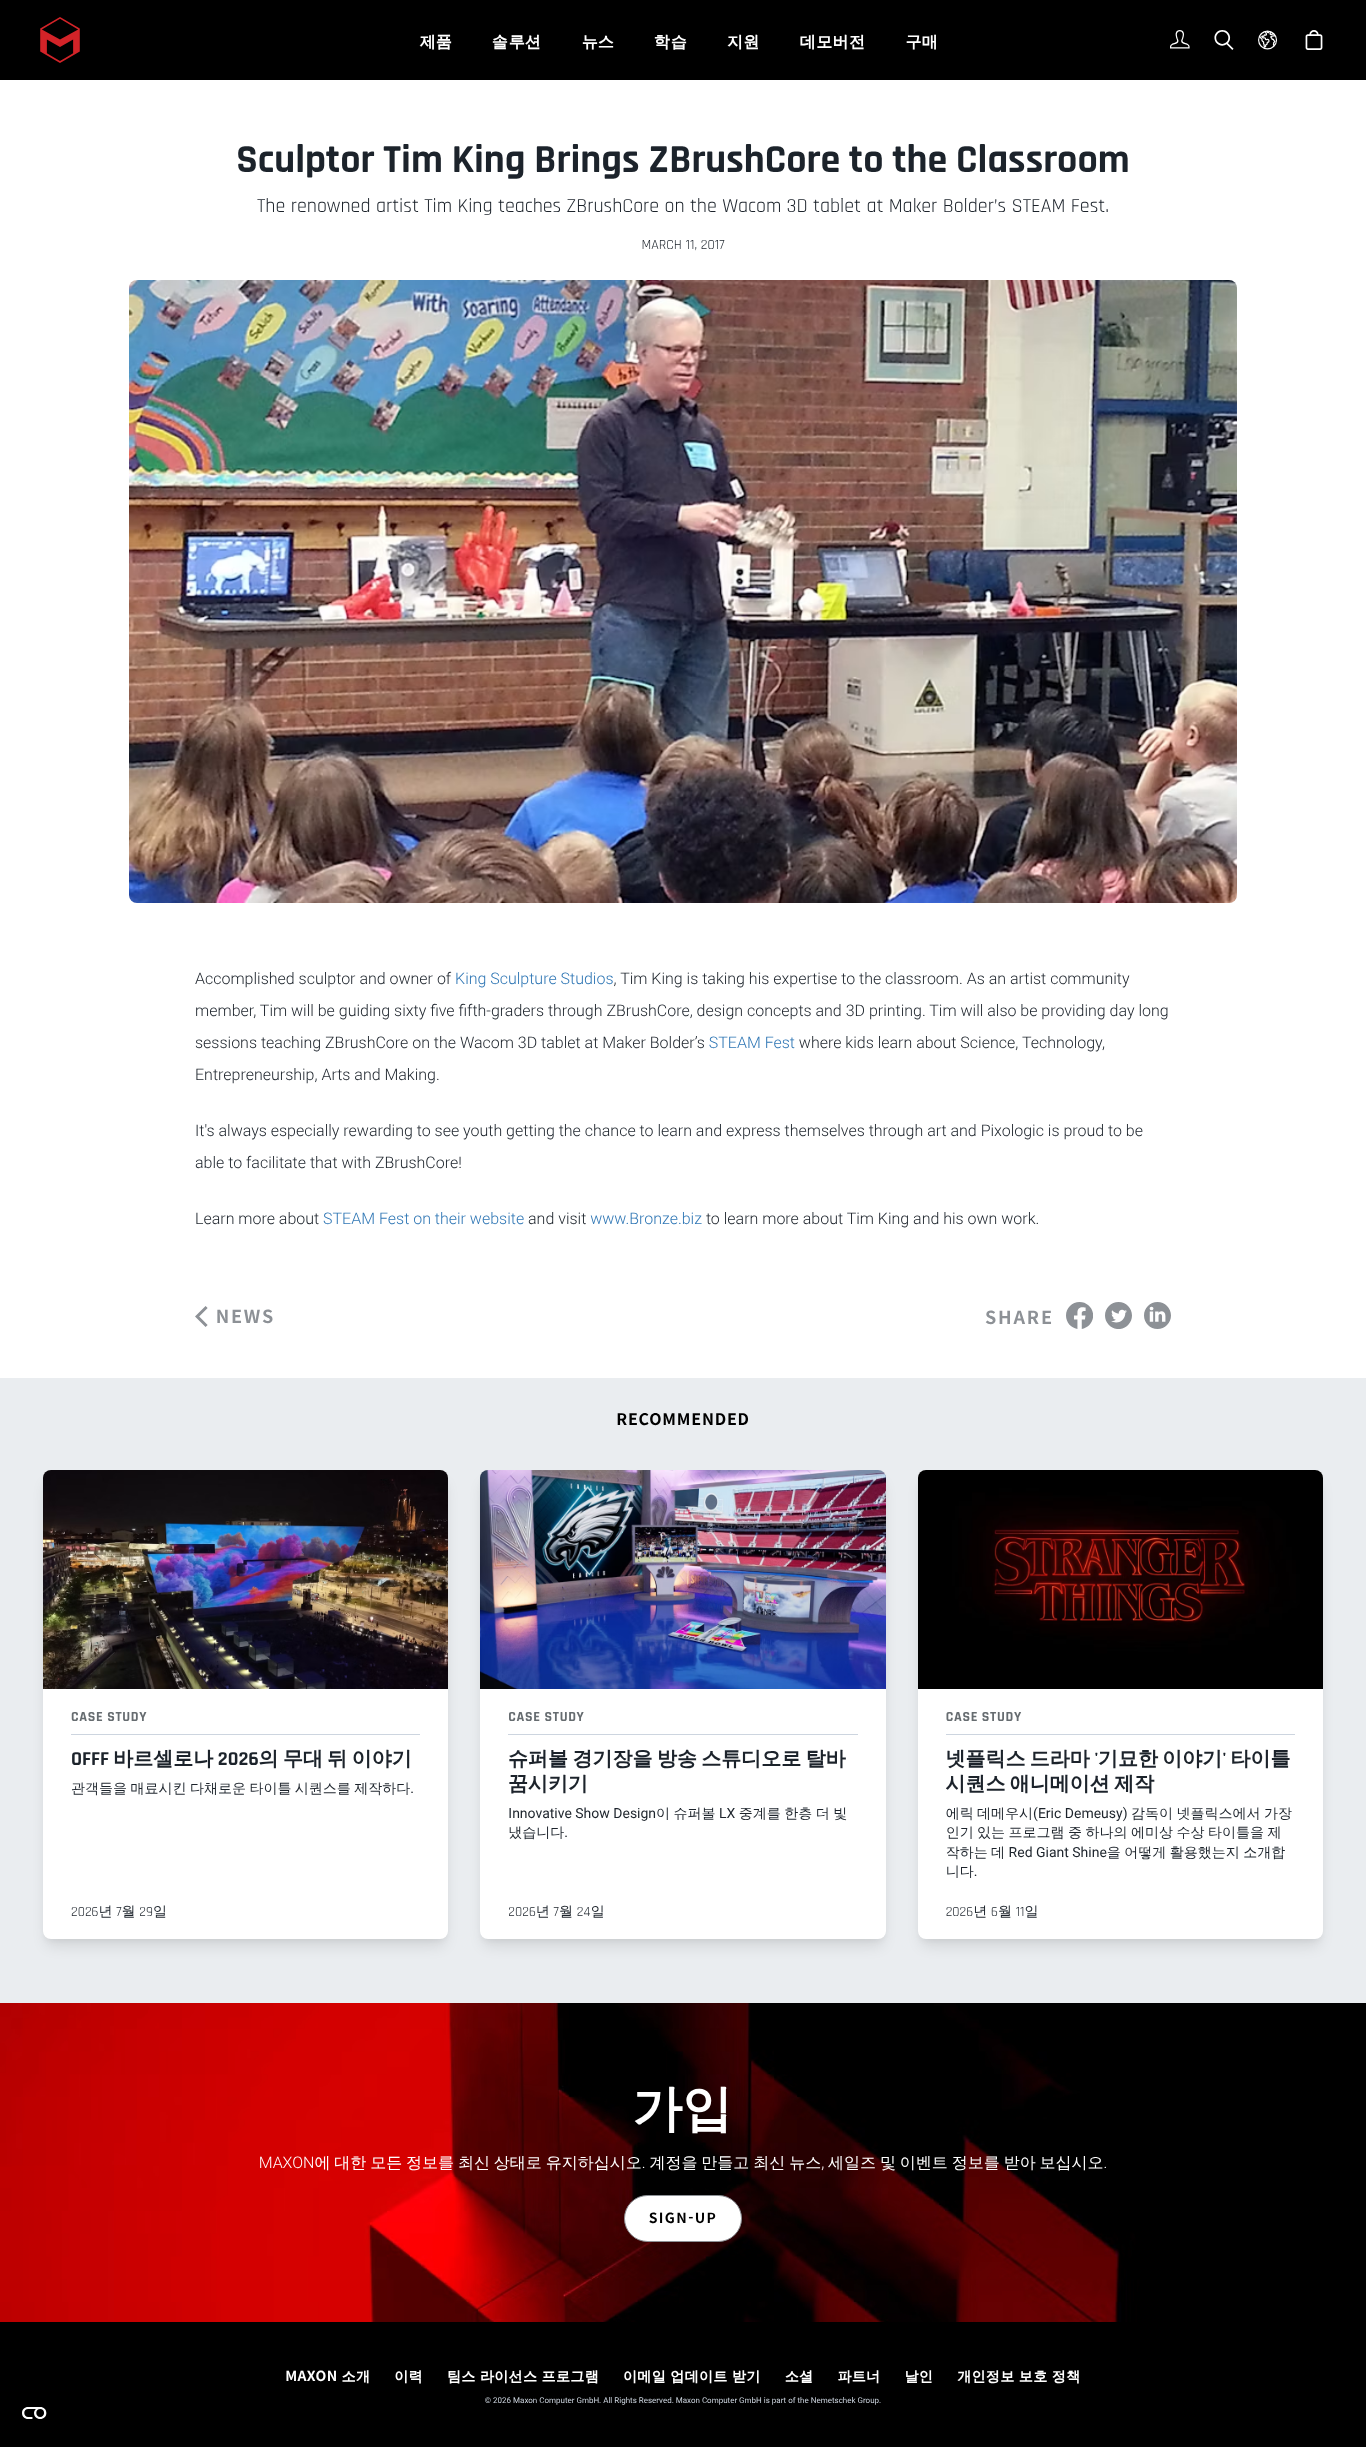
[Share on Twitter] (1118, 1315)
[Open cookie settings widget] (34, 2413)
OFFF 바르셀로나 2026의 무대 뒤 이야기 (241, 1759)
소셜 (799, 2376)
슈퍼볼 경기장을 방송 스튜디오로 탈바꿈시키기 (677, 1771)
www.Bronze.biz (646, 1218)
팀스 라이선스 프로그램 (523, 2376)
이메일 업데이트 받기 (692, 2376)
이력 (408, 2376)
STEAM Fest (752, 1042)
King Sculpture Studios (534, 978)
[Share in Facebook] (1079, 1315)
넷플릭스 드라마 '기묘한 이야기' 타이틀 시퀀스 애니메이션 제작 (1118, 1771)
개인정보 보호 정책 (1018, 2376)
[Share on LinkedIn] (1157, 1315)
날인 (919, 2376)
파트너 (859, 2376)
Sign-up (683, 2218)
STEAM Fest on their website (423, 1218)
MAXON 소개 (327, 2376)
